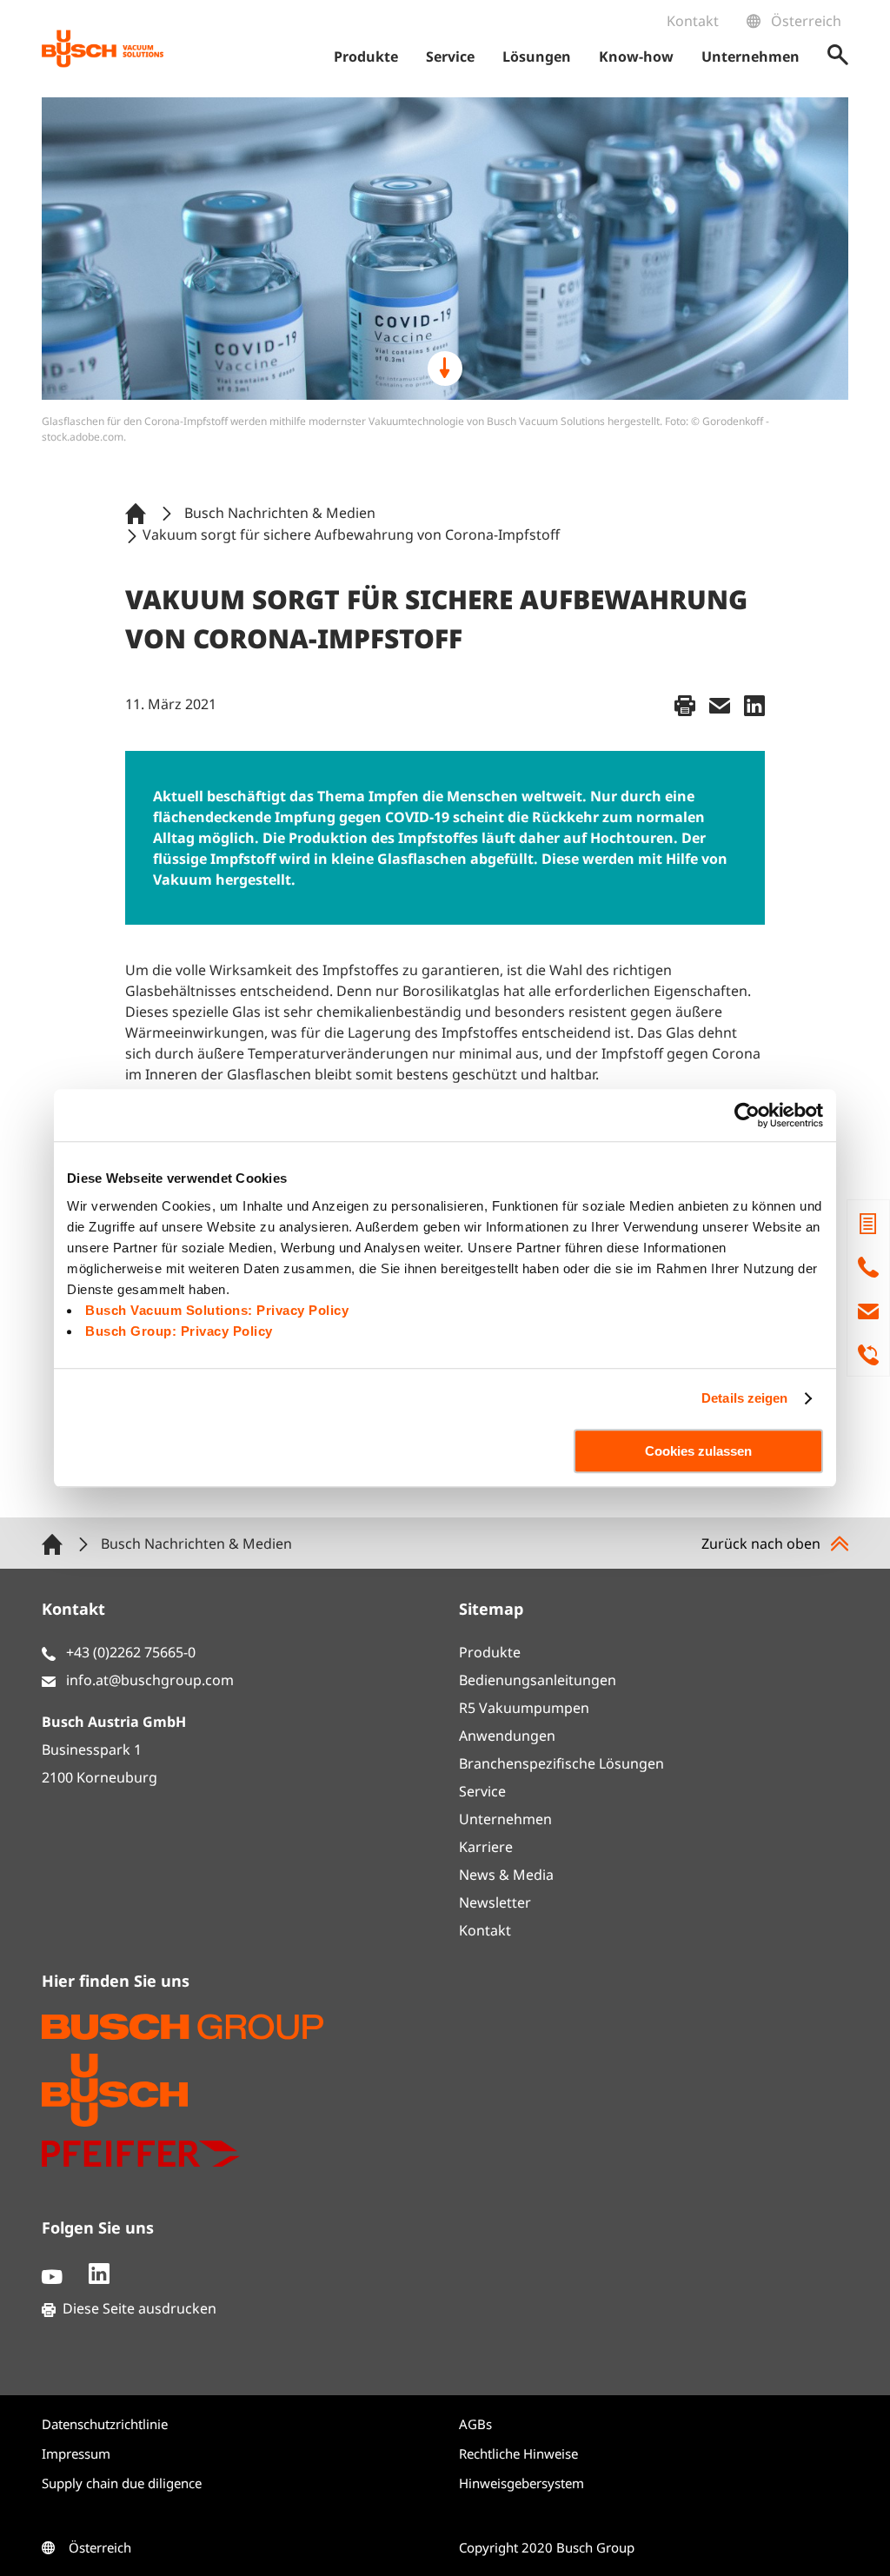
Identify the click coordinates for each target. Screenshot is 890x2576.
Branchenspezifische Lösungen (561, 1763)
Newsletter (495, 1902)
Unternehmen (505, 1819)
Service (482, 1791)
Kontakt (693, 21)
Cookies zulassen (698, 1451)
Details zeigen (744, 1398)
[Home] (139, 512)
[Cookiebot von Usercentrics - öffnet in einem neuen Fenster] (747, 1115)
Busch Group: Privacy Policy (179, 1331)
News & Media (506, 1875)
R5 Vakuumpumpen (524, 1708)
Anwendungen (507, 1736)
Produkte (490, 1652)
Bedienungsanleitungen (538, 1680)
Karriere (486, 1847)
